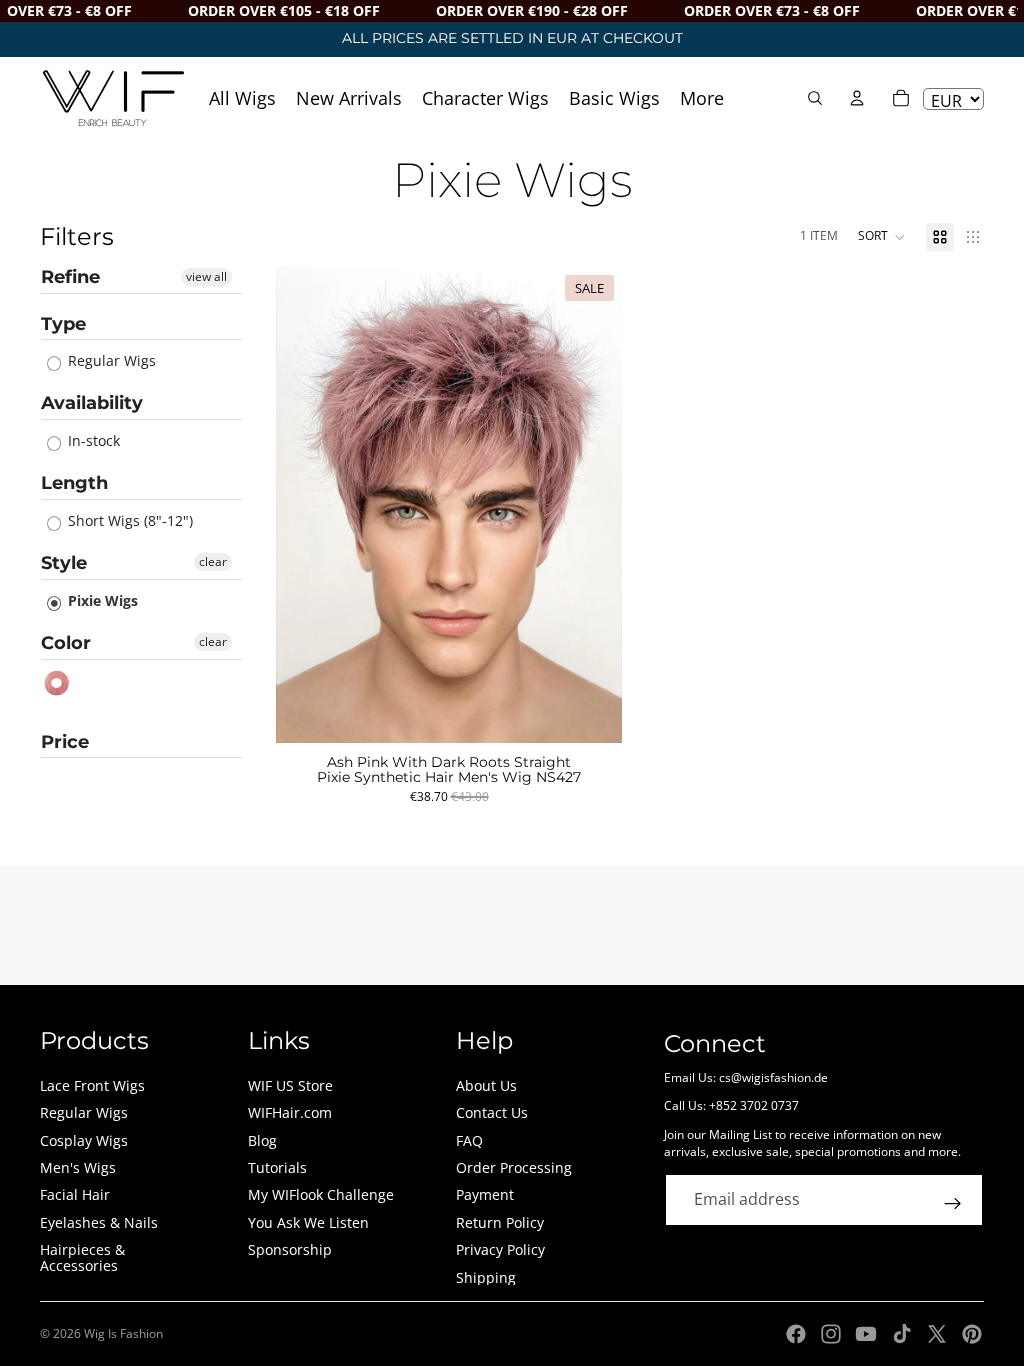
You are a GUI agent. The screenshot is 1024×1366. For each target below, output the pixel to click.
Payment (485, 1194)
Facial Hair (75, 1194)
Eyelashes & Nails (99, 1222)
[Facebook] (796, 1334)
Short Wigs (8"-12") (128, 520)
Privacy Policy (500, 1249)
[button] (882, 237)
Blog (262, 1140)
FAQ (469, 1140)
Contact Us (492, 1112)
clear (213, 561)
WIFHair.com (290, 1112)
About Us (486, 1085)
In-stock (92, 440)
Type (63, 324)
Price (65, 742)
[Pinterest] (972, 1334)
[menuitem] (702, 97)
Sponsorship (290, 1249)
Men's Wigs (78, 1167)
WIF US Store (290, 1085)
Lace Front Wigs (92, 1085)
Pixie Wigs (101, 600)
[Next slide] (592, 505)
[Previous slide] (306, 505)
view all (206, 276)
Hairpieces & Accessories (82, 1257)
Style (64, 563)
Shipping (486, 1277)
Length (74, 483)
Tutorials (277, 1167)
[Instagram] (831, 1334)
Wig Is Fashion (123, 1333)
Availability (92, 403)
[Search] (815, 98)
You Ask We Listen (308, 1222)
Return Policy (500, 1222)
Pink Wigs (57, 683)
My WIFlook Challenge (321, 1194)
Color (66, 643)
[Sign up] (953, 1204)
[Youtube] (866, 1334)
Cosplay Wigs (84, 1140)
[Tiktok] (902, 1334)
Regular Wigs (110, 360)
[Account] (857, 98)
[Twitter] (937, 1334)
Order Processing (514, 1167)
